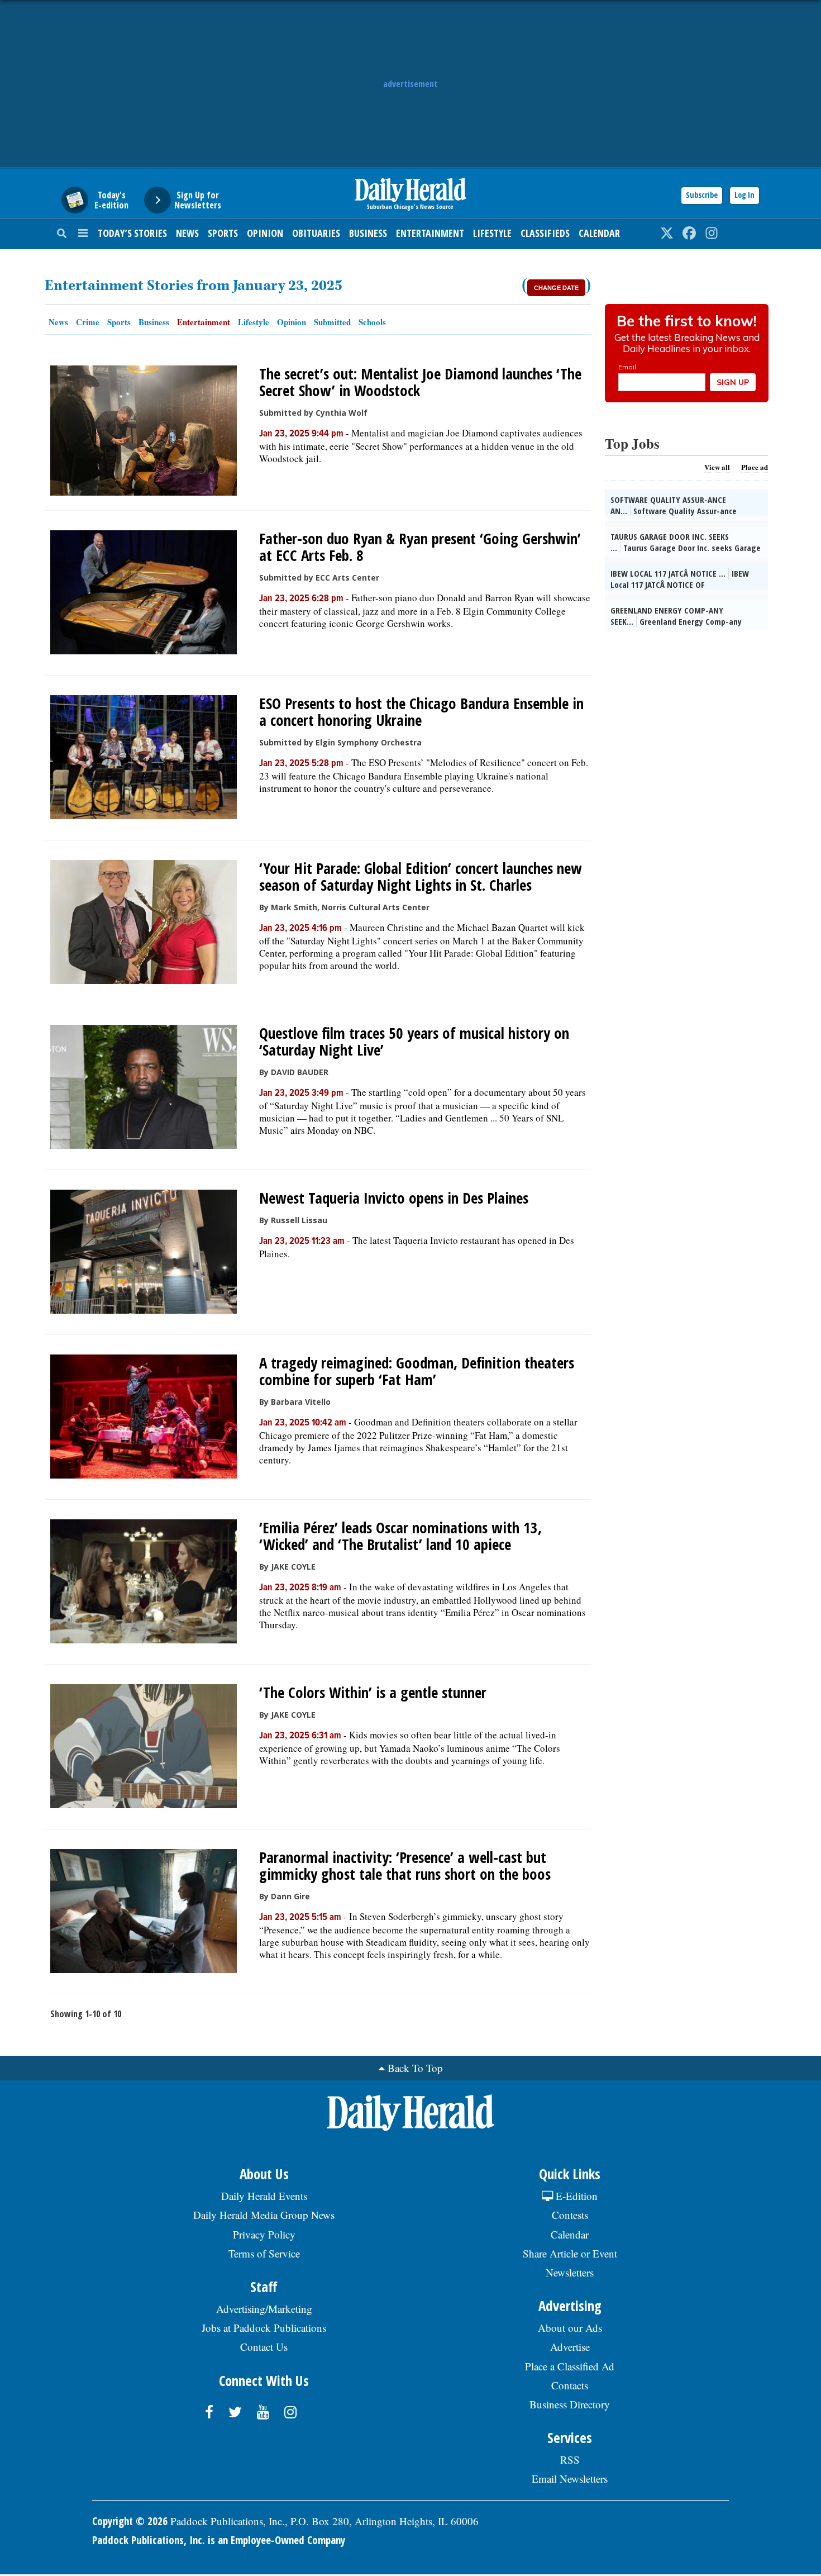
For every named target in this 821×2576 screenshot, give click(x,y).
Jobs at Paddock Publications (264, 2328)
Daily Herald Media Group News (264, 2215)
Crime (88, 322)
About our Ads (570, 2328)
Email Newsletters (570, 2478)
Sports (223, 233)
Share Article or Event (570, 2253)
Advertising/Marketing (264, 2309)
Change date (556, 288)
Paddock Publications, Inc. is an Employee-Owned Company (219, 2540)
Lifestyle (492, 233)
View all (717, 467)
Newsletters (570, 2272)
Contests (570, 2215)
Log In (744, 195)
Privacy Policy (264, 2234)
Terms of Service (264, 2253)
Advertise (570, 2347)
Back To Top (415, 2068)
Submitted (332, 322)
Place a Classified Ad (570, 2366)
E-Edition (575, 2196)
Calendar (599, 233)
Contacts (570, 2385)
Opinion (265, 233)
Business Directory (570, 2404)
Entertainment (430, 233)
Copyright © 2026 (130, 2521)
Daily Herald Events (264, 2196)
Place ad (755, 467)
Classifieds (545, 233)
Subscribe (702, 195)
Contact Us (264, 2347)
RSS (570, 2459)
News (187, 233)
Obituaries (316, 233)
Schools (372, 322)
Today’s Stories (132, 233)
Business (368, 233)
